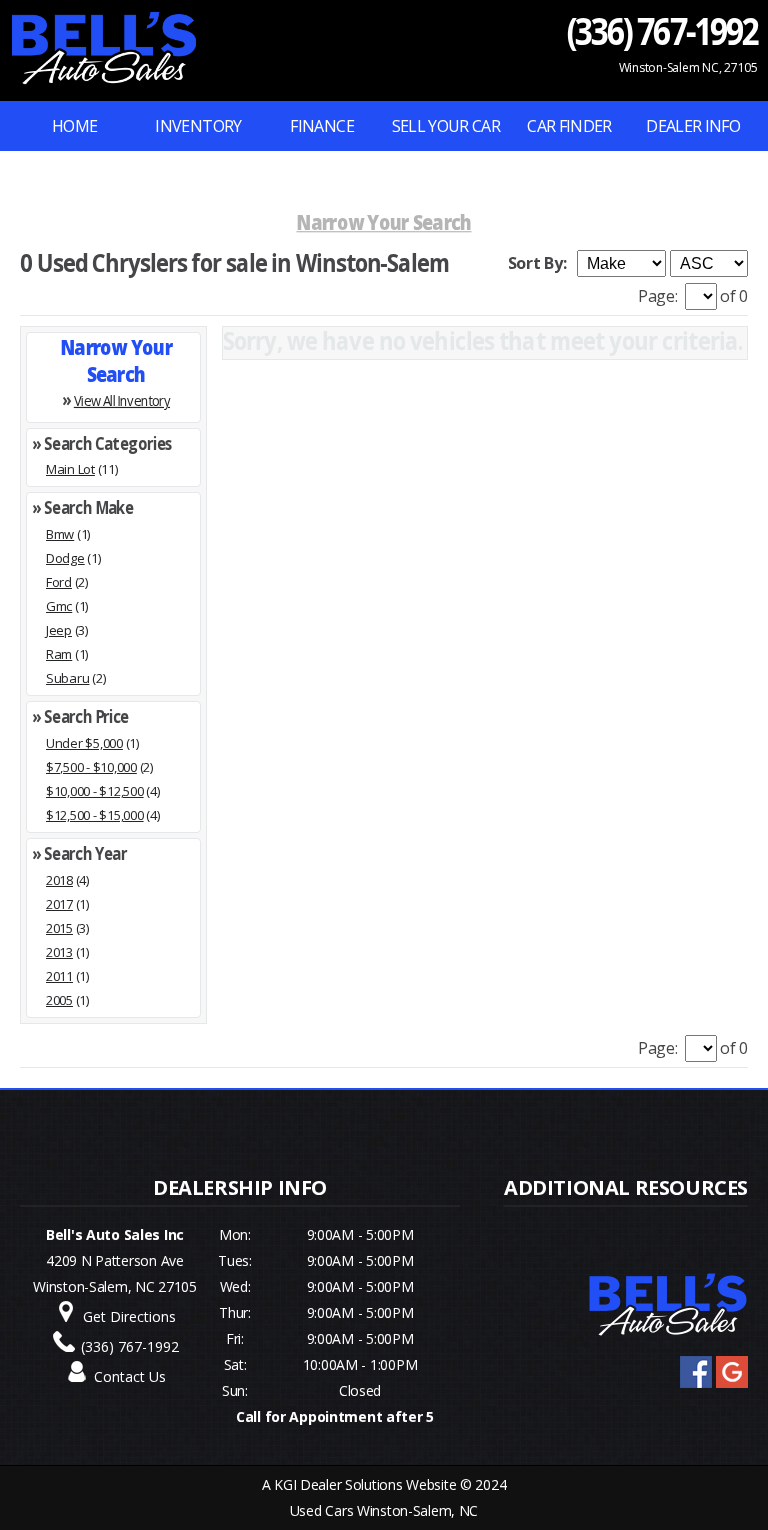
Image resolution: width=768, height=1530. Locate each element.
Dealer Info (693, 126)
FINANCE (322, 126)
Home (74, 126)
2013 (59, 952)
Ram (59, 654)
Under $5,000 (84, 743)
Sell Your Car (446, 126)
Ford (59, 582)
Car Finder (569, 126)
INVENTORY (198, 126)
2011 (59, 976)
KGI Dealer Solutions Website (365, 1484)
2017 (59, 904)
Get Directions (129, 1316)
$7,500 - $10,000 (91, 767)
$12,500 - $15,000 (95, 815)
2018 (59, 880)
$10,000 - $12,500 (95, 791)
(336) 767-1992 (662, 30)
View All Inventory (122, 399)
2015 (59, 928)
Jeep (59, 630)
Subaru (67, 678)
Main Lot (70, 469)
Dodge (65, 558)
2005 (59, 1000)
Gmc (59, 606)
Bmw (60, 534)
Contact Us (130, 1376)
